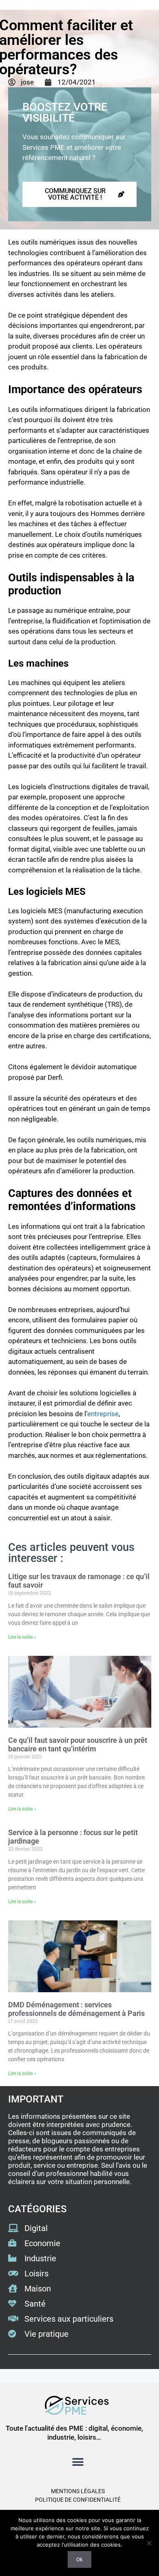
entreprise (103, 1414)
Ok (79, 2559)
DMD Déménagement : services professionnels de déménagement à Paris (76, 2009)
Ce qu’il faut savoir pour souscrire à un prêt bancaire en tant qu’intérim (78, 1745)
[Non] (149, 2543)
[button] (78, 2462)
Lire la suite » (22, 1637)
